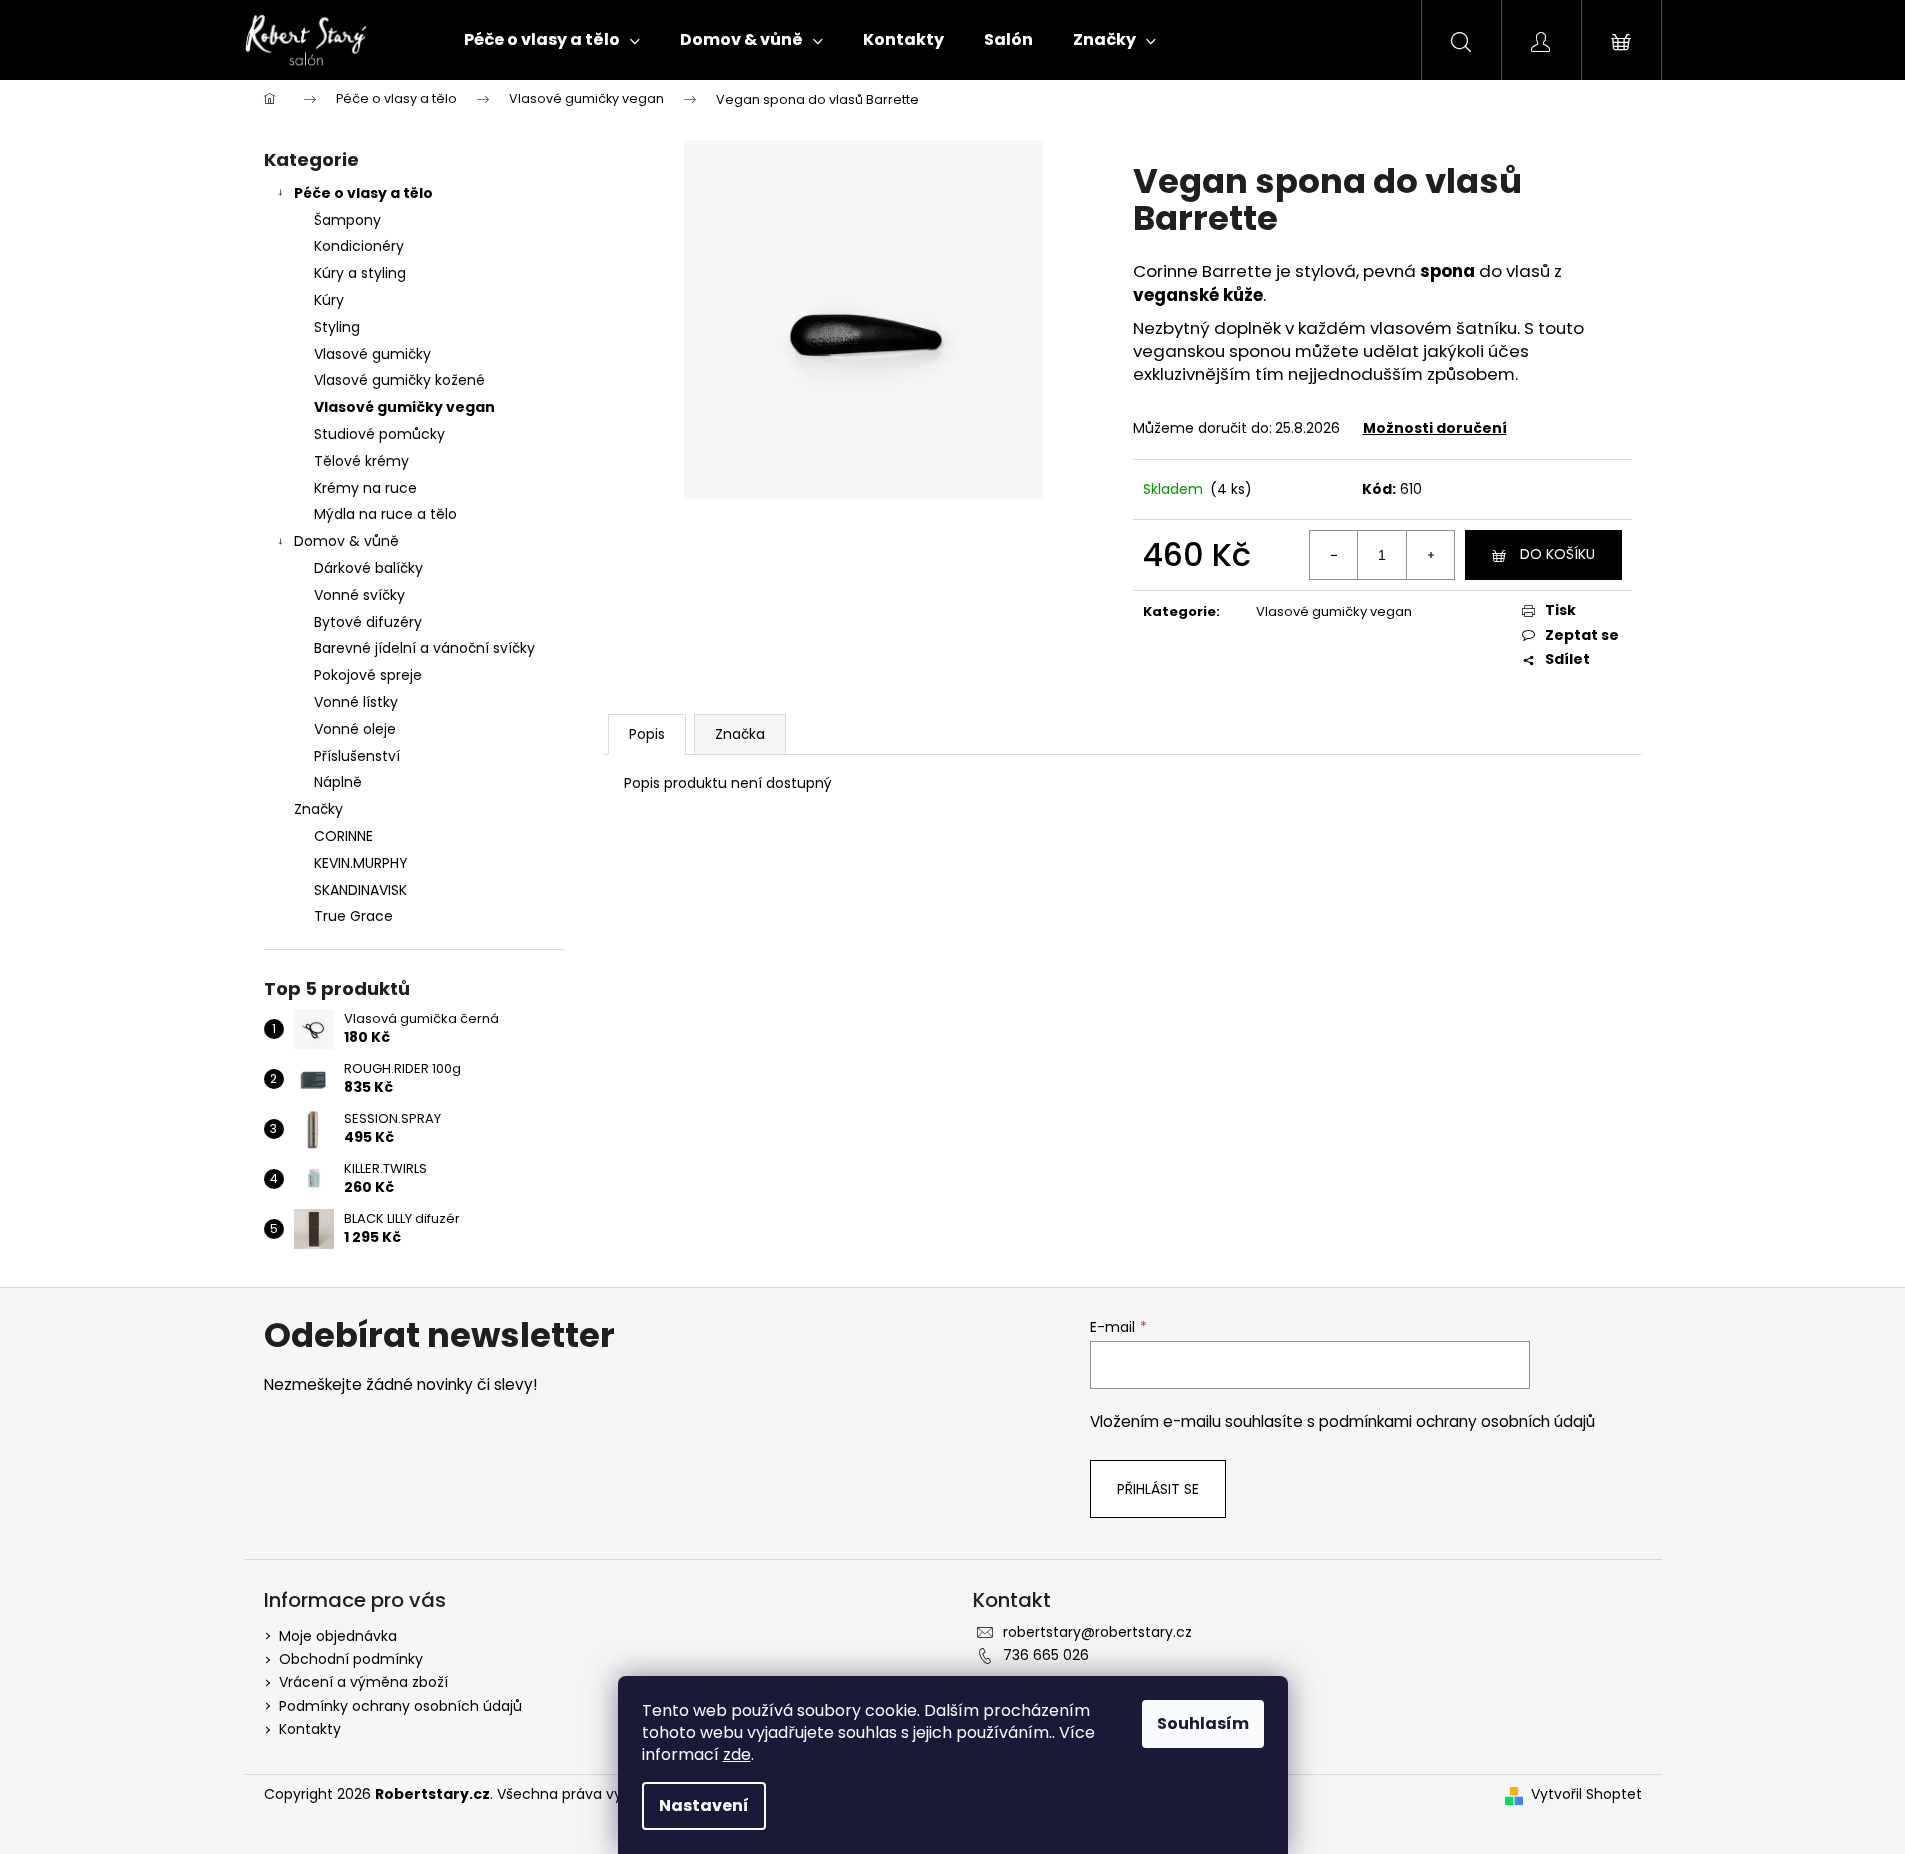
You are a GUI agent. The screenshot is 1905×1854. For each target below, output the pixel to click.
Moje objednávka (338, 1636)
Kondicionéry (359, 246)
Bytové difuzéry (368, 622)
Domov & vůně (346, 541)
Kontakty (310, 1729)
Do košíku (1557, 554)
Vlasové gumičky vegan (404, 407)
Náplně (338, 782)
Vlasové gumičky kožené (399, 380)
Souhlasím (1203, 1723)
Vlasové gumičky (372, 354)
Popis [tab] (647, 734)
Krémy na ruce (365, 488)
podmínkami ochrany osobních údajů (1457, 1421)
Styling (337, 327)
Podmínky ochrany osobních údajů (400, 1706)
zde (737, 1754)
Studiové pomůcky (379, 434)
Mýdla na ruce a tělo (385, 514)
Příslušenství (357, 756)
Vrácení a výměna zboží (363, 1682)
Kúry (329, 300)
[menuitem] (552, 40)
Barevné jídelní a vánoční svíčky (424, 648)
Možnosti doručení (1435, 428)
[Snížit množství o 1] (1334, 555)
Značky (318, 809)
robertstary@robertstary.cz (1097, 1632)
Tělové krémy (361, 461)
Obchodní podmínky (351, 1659)
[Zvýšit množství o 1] (1430, 555)
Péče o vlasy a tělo (363, 193)
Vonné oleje (355, 729)
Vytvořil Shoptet (1586, 1794)
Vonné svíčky (359, 595)
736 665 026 (1046, 1655)
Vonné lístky (356, 702)
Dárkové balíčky (368, 568)
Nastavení (704, 1805)
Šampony (347, 220)
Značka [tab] (740, 734)
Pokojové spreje (368, 675)
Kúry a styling (360, 273)
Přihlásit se (1158, 1489)
